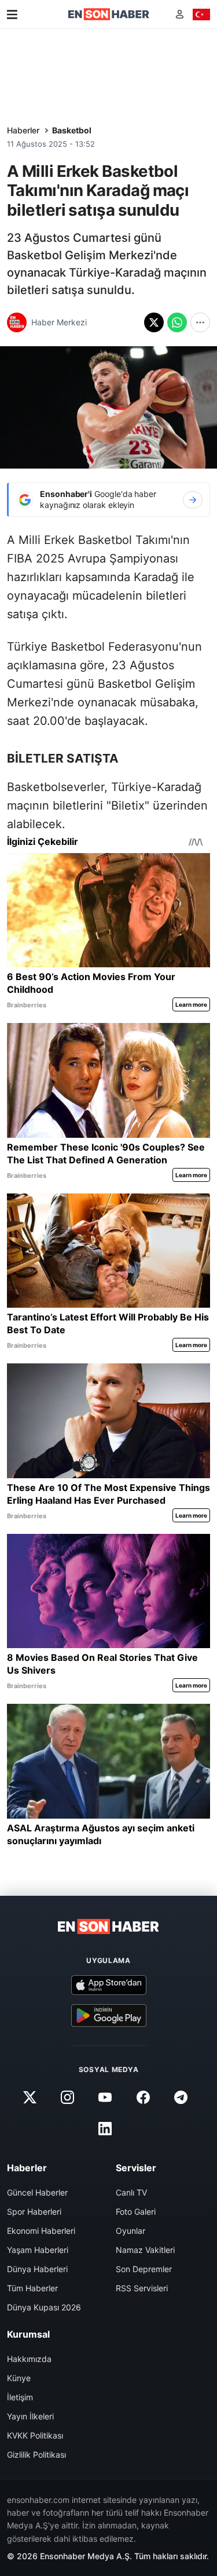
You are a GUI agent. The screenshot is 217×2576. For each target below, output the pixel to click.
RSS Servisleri (142, 2288)
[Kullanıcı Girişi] (180, 14)
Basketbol (72, 130)
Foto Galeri (136, 2212)
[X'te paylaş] (154, 322)
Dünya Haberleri (37, 2269)
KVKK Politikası (35, 2435)
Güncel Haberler (37, 2192)
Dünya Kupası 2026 (44, 2307)
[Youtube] (105, 2098)
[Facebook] (143, 2098)
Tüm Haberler (32, 2288)
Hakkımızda (29, 2359)
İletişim (20, 2397)
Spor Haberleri (34, 2212)
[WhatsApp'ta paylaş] (177, 322)
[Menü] (12, 14)
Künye (19, 2378)
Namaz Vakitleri (145, 2250)
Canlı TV (131, 2192)
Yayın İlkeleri (30, 2416)
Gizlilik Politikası (36, 2455)
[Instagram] (68, 2098)
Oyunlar (130, 2231)
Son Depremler (144, 2269)
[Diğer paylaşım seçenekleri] (200, 322)
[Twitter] (30, 2098)
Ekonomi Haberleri (41, 2231)
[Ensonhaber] (109, 14)
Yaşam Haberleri (38, 2250)
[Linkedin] (105, 2129)
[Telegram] (181, 2098)
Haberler (23, 130)
